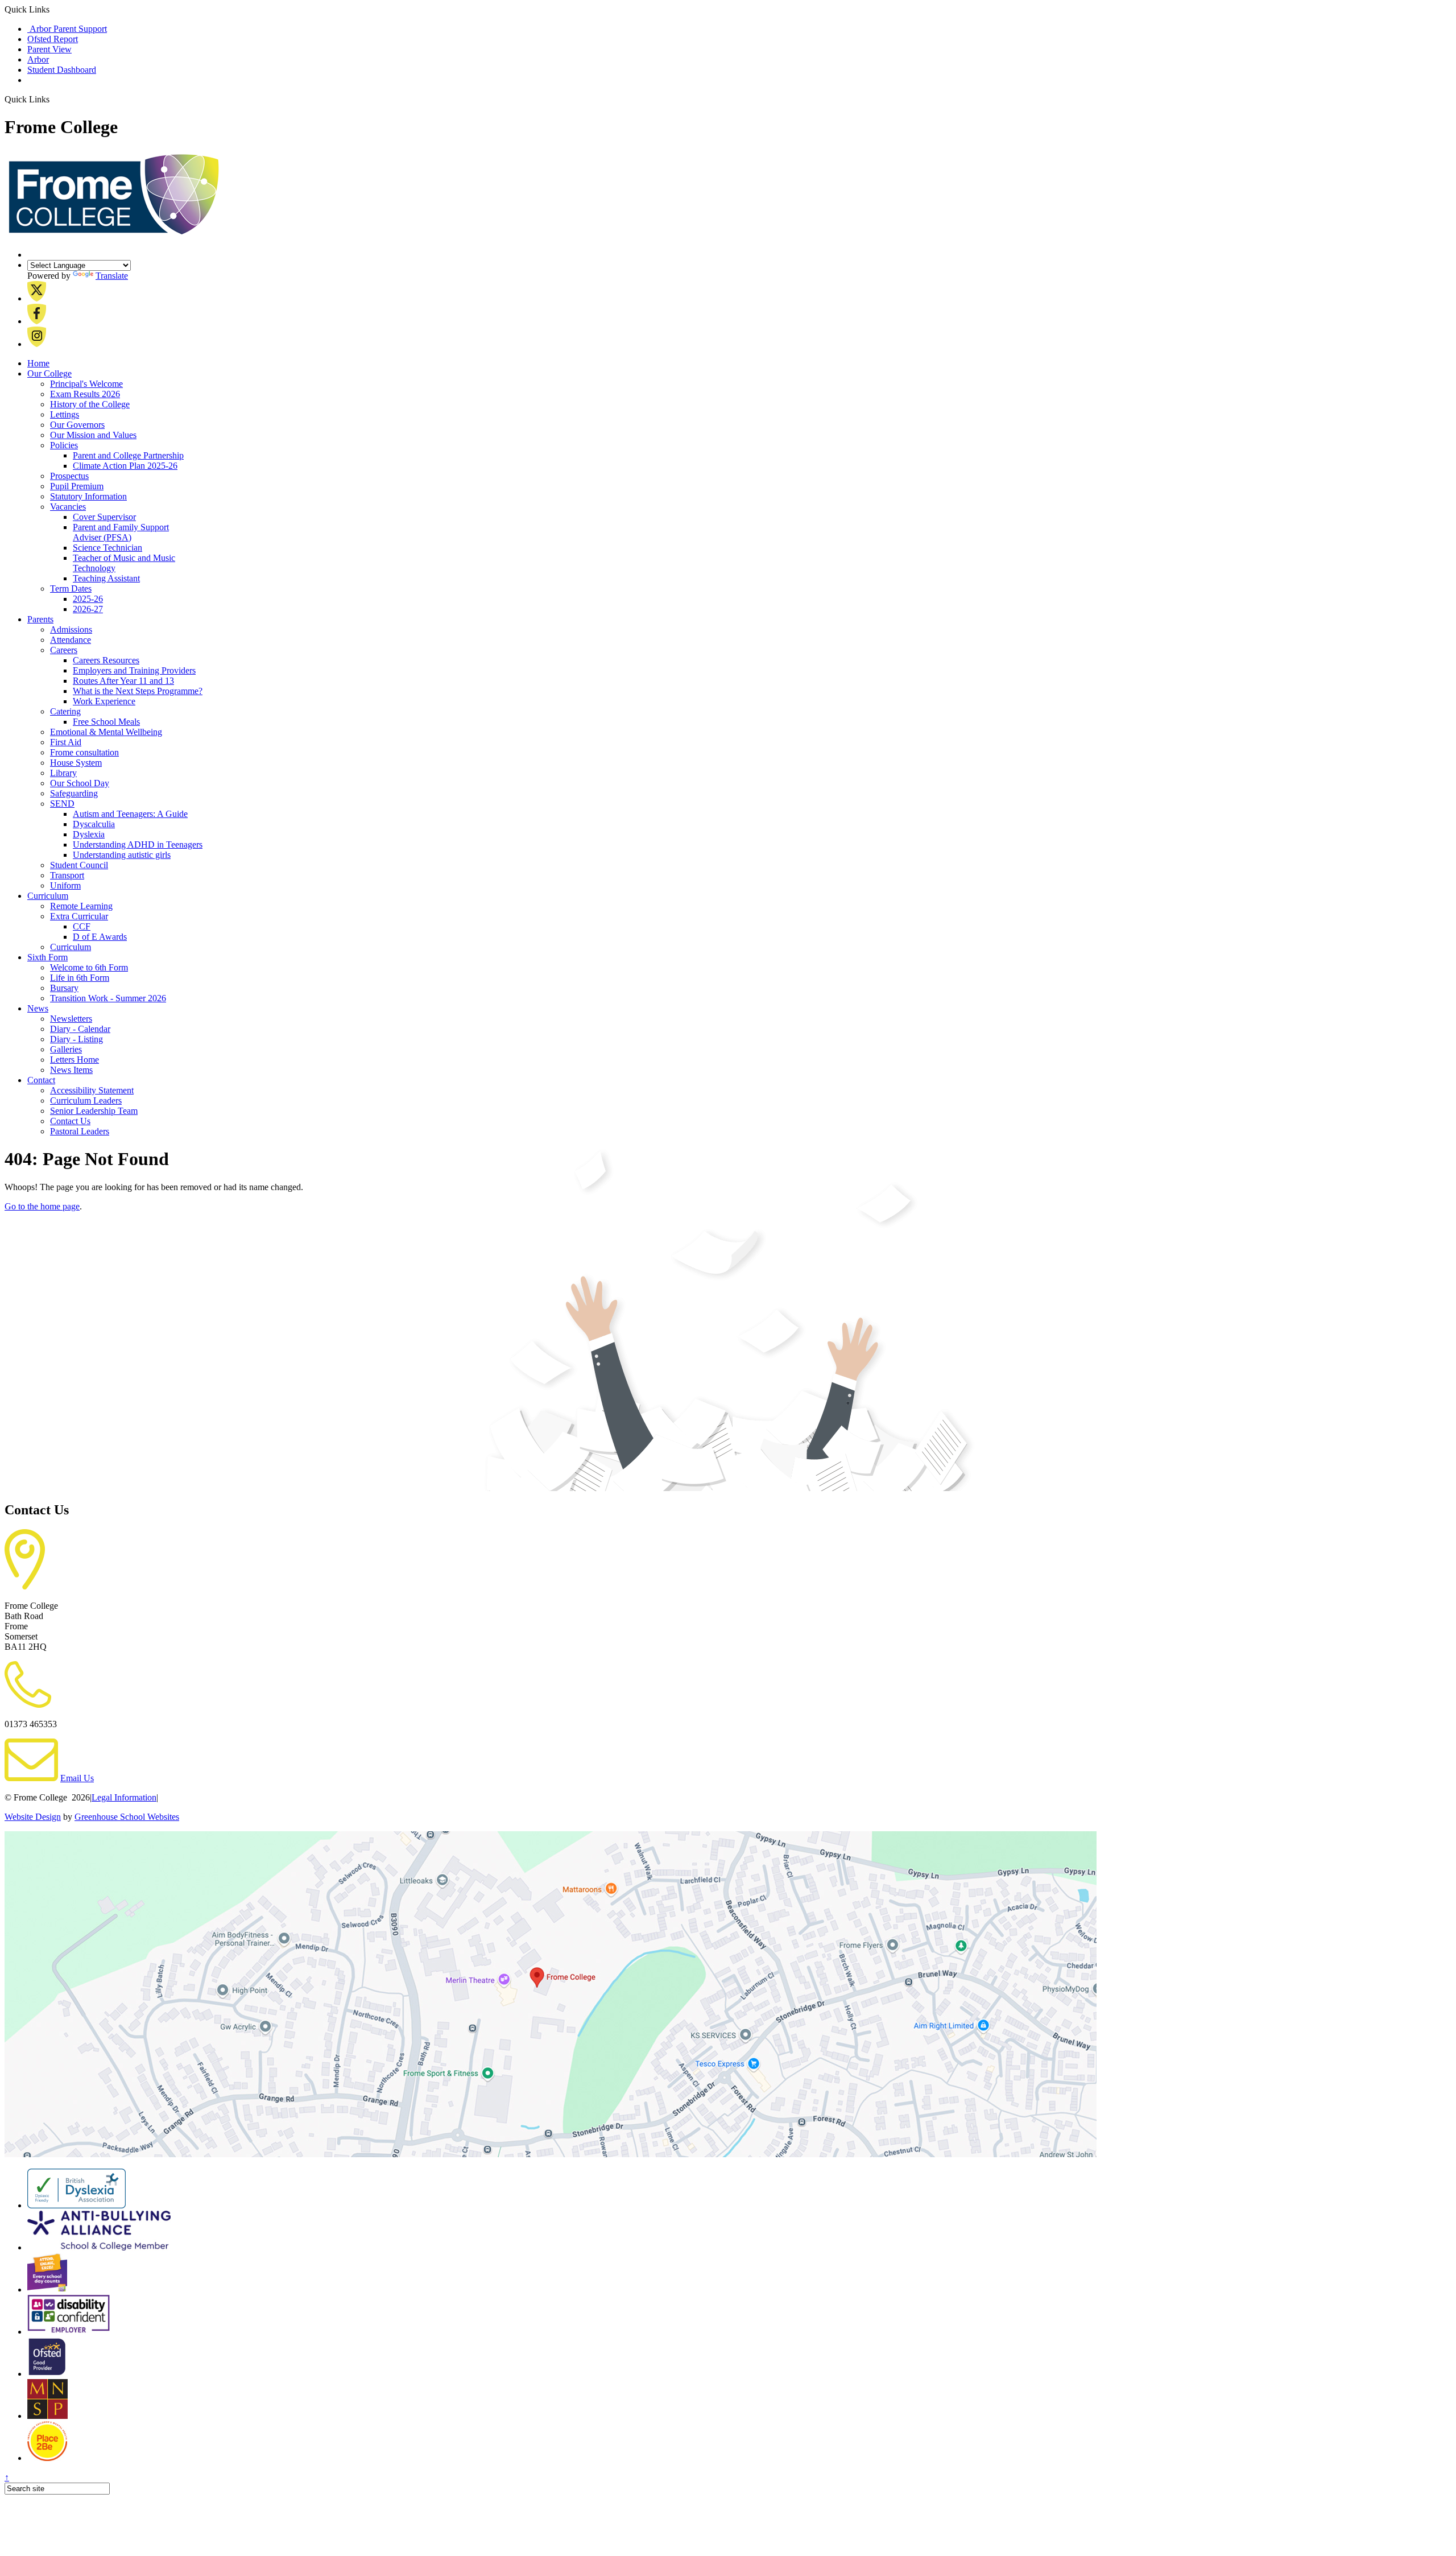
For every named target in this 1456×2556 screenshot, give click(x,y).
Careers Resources (106, 660)
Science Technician (107, 548)
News (38, 1008)
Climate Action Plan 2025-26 (125, 466)
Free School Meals (106, 722)
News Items (71, 1070)
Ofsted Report (53, 39)
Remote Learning (81, 906)
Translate (112, 276)
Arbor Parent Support (67, 29)
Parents (40, 619)
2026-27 (88, 609)
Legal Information (124, 1797)
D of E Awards (100, 937)
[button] (54, 99)
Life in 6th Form (80, 978)
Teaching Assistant (106, 578)
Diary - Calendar (80, 1029)
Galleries (66, 1049)
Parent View (49, 49)
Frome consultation (84, 752)
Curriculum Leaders (86, 1101)
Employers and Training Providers (134, 670)
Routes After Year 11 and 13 (123, 681)
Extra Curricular (79, 916)
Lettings (65, 414)
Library (63, 773)
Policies (64, 445)
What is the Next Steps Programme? (138, 691)
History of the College (90, 404)
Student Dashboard (62, 70)
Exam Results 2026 (85, 394)
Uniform (65, 885)
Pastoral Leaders (80, 1131)
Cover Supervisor (104, 517)
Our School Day (80, 783)
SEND (62, 804)
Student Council (79, 865)
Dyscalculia (94, 824)
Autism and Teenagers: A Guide (130, 814)
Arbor (38, 59)
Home (38, 363)
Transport (67, 875)
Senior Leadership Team (94, 1111)
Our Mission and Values (93, 435)
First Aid (66, 742)
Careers (64, 650)
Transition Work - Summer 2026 (108, 998)
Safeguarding (74, 793)
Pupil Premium (77, 486)
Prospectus (69, 476)
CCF (82, 926)
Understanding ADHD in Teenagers (138, 845)
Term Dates (71, 589)
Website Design (33, 1817)
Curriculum (48, 896)
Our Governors (77, 425)
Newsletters (71, 1019)
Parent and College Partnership (128, 455)
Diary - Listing (76, 1039)
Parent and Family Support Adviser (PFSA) (121, 532)
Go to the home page (42, 1206)
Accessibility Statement (92, 1090)
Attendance (71, 640)
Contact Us (70, 1121)
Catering (65, 711)
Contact (41, 1080)
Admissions (71, 629)
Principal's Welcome (86, 384)
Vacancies (68, 507)
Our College (49, 373)
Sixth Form (47, 957)
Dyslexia (89, 834)
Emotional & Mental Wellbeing (106, 732)
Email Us (77, 1778)
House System (76, 763)
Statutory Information (88, 496)
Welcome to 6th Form (89, 967)
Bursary (64, 988)
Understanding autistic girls (122, 855)
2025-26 (88, 599)
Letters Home (75, 1060)
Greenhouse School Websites (127, 1817)
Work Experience (104, 701)
